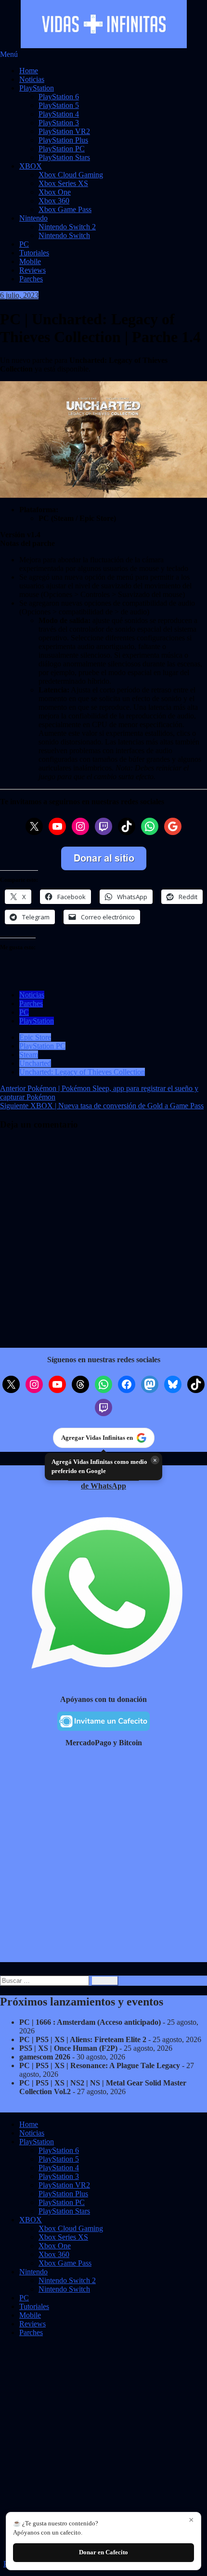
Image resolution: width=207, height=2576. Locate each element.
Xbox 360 (54, 201)
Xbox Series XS (63, 183)
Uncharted (35, 1063)
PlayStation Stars (64, 157)
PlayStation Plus (63, 140)
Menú (9, 54)
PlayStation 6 (59, 97)
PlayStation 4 (59, 114)
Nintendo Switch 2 (67, 227)
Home (29, 71)
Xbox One (55, 192)
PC (24, 244)
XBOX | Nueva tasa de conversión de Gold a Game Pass (102, 1106)
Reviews (32, 270)
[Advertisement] (103, 1859)
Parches (31, 279)
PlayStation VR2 (64, 131)
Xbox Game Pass (65, 209)
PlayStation (37, 88)
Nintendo (33, 218)
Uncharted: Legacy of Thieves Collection (82, 1072)
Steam (29, 1055)
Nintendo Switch (64, 235)
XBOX (31, 166)
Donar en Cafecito (103, 2552)
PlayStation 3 (59, 123)
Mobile (30, 261)
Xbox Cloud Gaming (71, 175)
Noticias (32, 79)
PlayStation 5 (59, 105)
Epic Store (35, 1037)
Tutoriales (34, 253)
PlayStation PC (62, 149)
